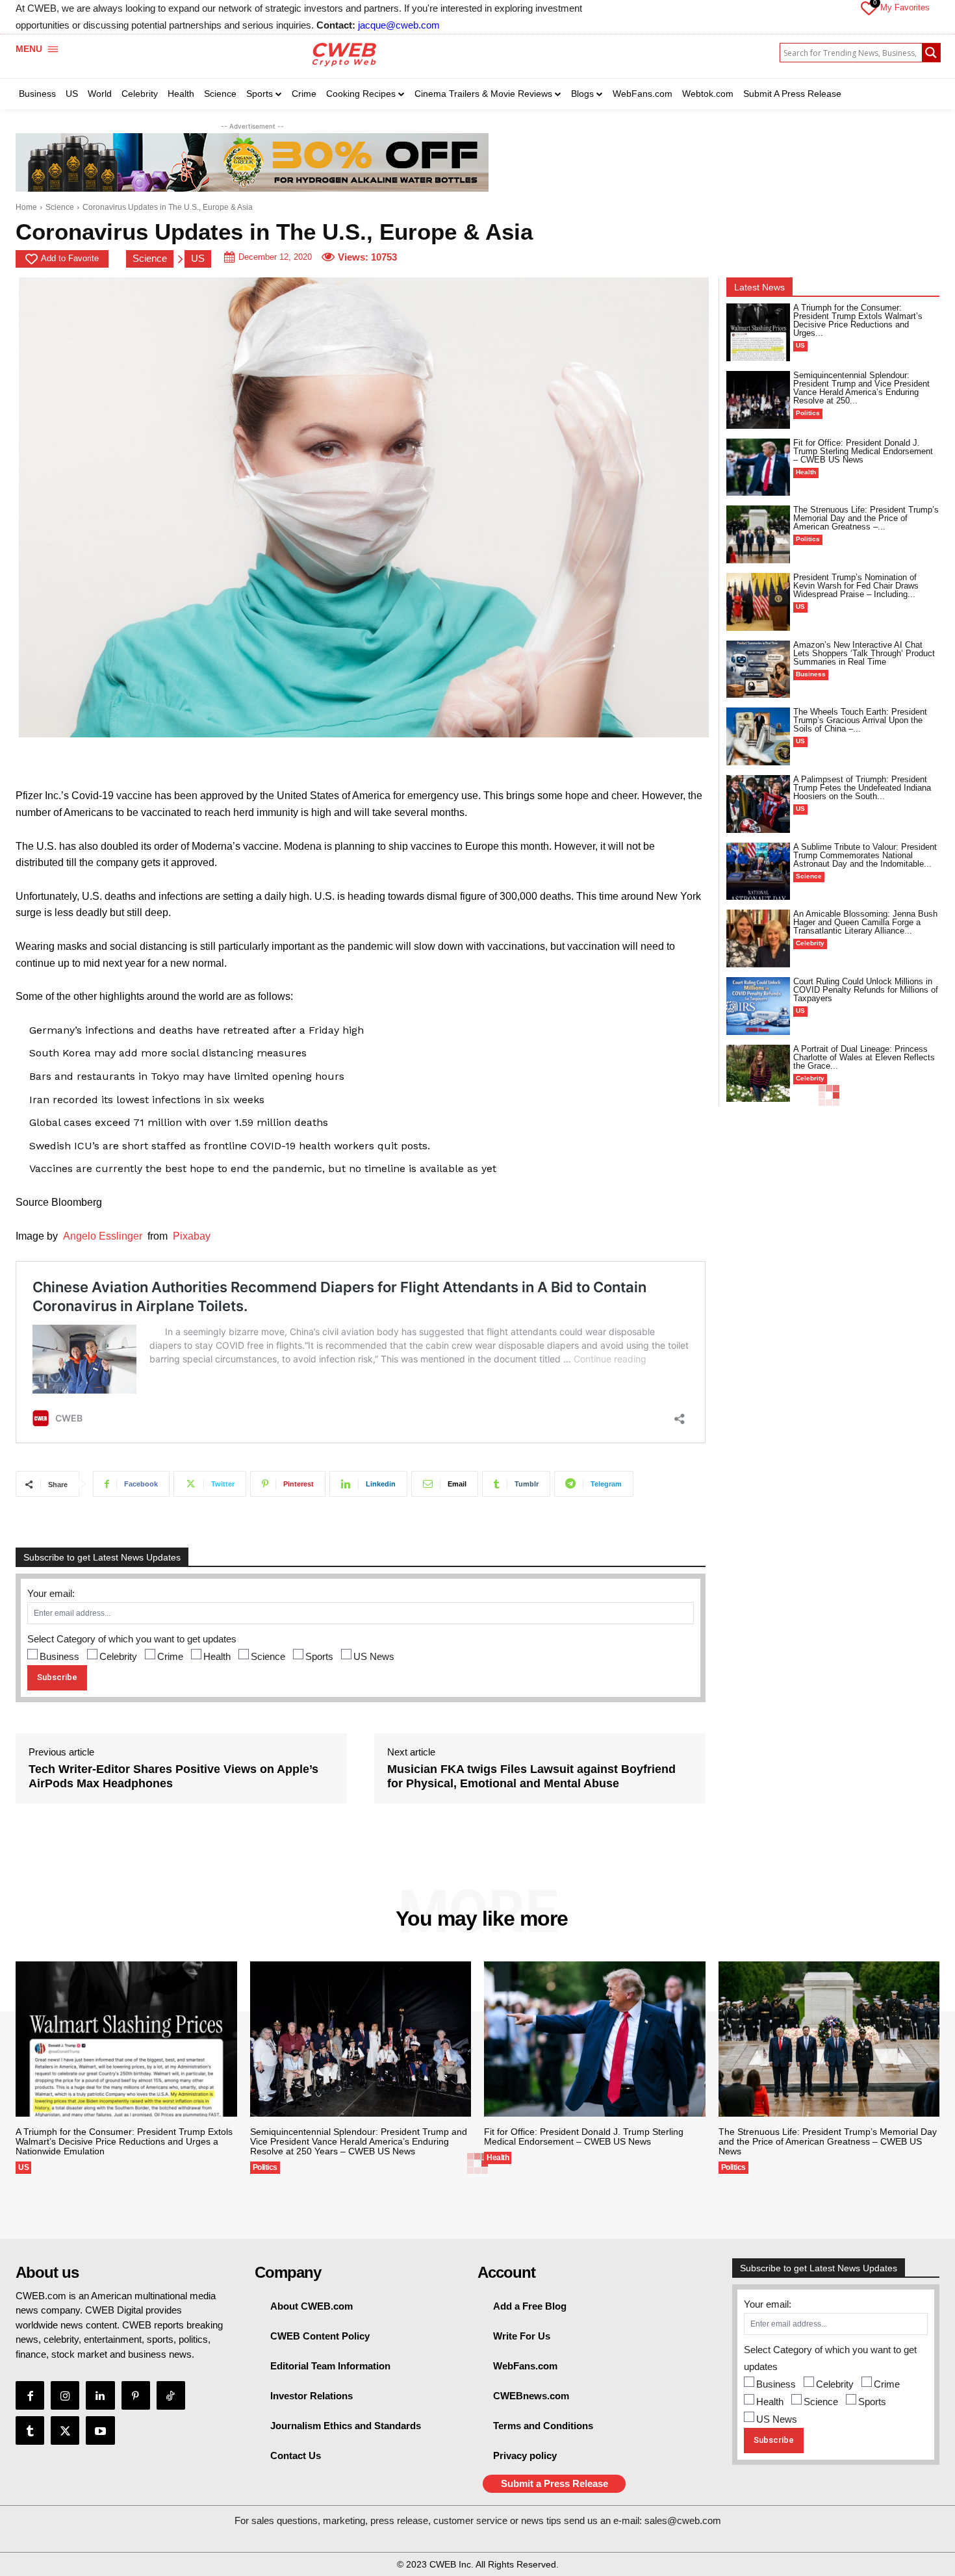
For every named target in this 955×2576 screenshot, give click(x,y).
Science (60, 207)
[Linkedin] (100, 2395)
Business (59, 1656)
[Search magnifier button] (931, 53)
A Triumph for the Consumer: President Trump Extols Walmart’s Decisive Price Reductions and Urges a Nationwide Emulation (124, 2141)
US (198, 258)
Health (217, 1656)
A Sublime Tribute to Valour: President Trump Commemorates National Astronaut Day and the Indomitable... (865, 855)
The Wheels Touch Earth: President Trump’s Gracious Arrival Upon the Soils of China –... (860, 720)
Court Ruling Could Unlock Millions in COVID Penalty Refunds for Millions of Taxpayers (866, 990)
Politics (808, 413)
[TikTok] (171, 2395)
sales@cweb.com (683, 2520)
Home (26, 207)
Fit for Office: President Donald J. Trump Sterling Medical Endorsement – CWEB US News (863, 451)
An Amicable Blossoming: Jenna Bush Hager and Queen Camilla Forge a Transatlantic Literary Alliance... (865, 922)
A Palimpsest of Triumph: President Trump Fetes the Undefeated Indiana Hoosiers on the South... (862, 788)
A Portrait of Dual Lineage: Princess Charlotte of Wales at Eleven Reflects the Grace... (864, 1057)
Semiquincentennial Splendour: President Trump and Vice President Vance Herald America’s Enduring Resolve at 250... (861, 388)
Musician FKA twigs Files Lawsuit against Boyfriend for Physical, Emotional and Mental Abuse (531, 1776)
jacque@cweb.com (399, 25)
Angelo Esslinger (103, 1236)
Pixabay (192, 1236)
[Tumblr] (30, 2430)
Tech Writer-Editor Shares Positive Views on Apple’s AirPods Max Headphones (173, 1776)
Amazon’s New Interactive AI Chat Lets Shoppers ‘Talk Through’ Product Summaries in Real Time (864, 653)
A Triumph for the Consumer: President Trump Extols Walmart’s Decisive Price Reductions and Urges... (858, 320)
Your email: (51, 1593)
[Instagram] (65, 2395)
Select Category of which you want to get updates (132, 1639)
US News (374, 1656)
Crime (170, 1656)
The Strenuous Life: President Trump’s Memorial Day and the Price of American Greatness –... (866, 518)
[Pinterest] (136, 2395)
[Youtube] (100, 2430)
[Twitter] (65, 2430)
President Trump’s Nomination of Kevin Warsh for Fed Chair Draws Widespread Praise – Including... (856, 586)
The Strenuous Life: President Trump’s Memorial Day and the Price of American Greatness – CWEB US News (828, 2141)
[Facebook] (30, 2395)
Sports (319, 1656)
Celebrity (118, 1656)
